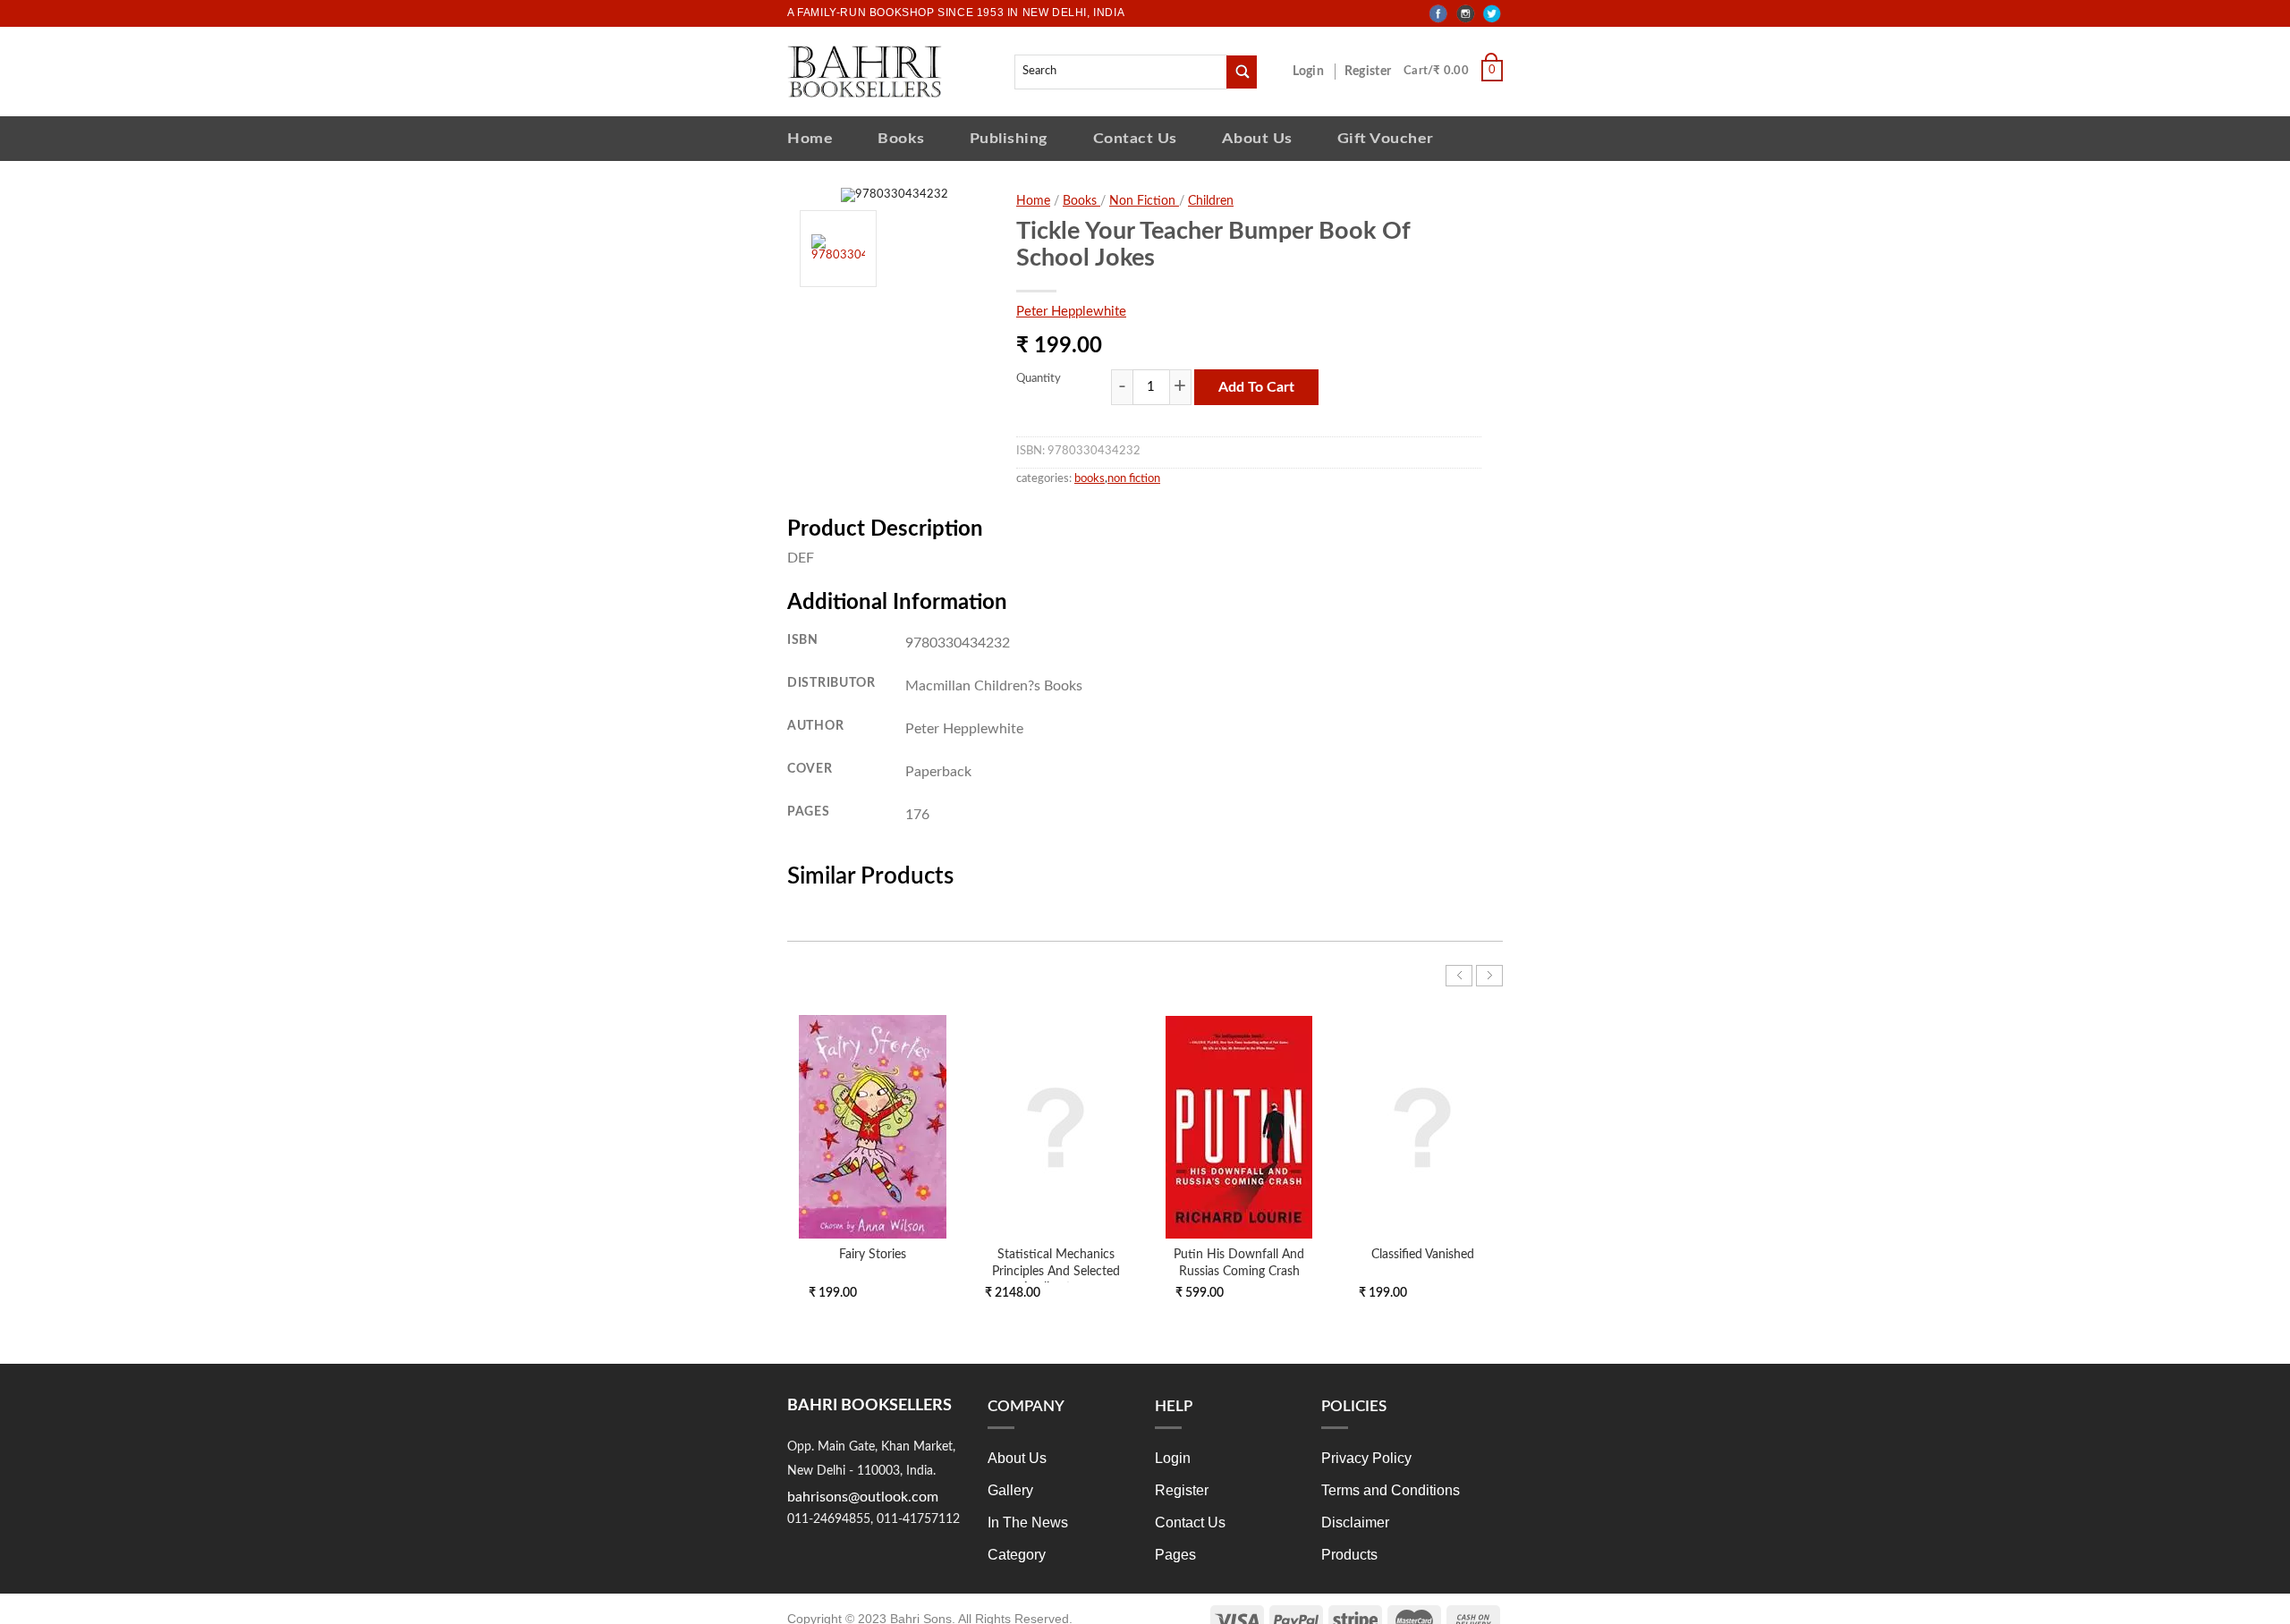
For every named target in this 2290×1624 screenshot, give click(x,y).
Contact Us (1135, 138)
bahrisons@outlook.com (863, 1497)
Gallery (1010, 1490)
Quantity (1039, 379)
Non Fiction (1144, 201)
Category (1017, 1555)
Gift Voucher (1386, 138)
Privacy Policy (1366, 1458)
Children (1211, 201)
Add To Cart (1256, 387)
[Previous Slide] (1459, 976)
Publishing (1009, 138)
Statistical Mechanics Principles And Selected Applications (1056, 1270)
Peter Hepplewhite (1071, 312)
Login (1318, 72)
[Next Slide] (1489, 976)
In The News (1028, 1522)
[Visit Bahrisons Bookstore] (865, 71)
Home (810, 138)
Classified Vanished (1423, 1254)
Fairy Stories (873, 1254)
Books (901, 138)
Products (1349, 1555)
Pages (1175, 1555)
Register (1371, 72)
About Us (1257, 138)
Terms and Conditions (1391, 1490)
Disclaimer (1355, 1522)
